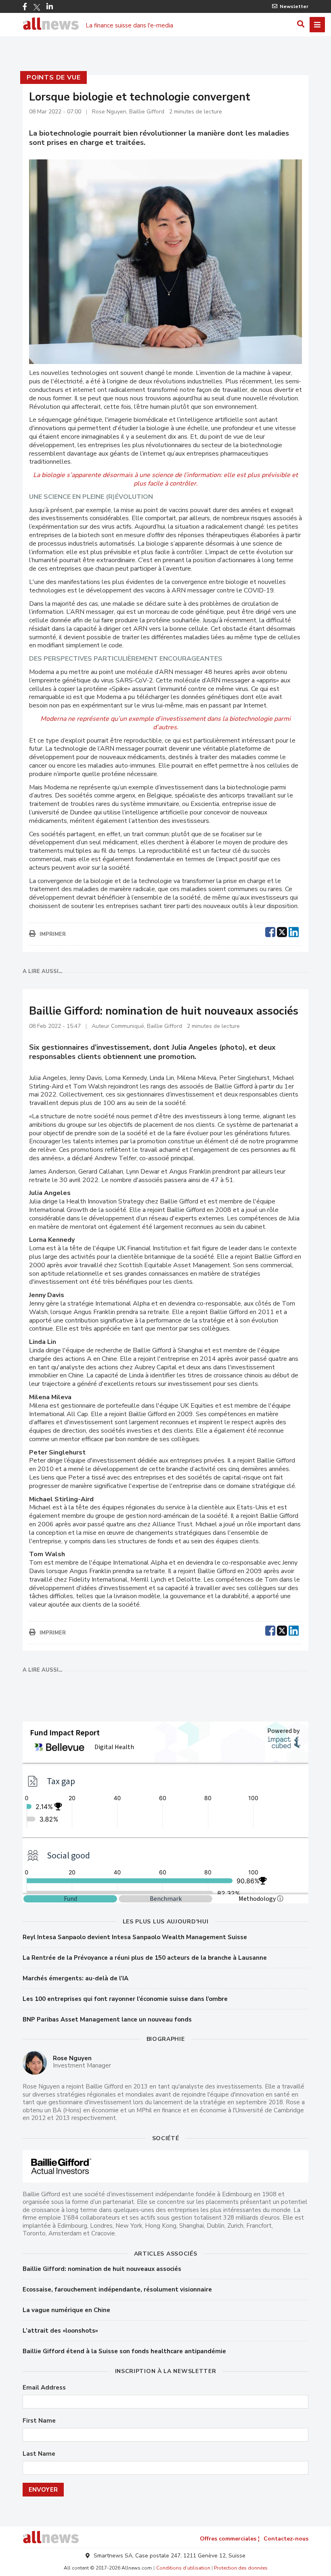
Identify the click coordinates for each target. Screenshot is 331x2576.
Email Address (44, 2388)
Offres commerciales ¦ (230, 2539)
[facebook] (270, 931)
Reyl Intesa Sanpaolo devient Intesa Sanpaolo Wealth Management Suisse (135, 1937)
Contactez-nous (286, 2539)
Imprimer (53, 934)
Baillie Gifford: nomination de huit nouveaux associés (102, 2269)
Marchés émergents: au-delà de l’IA (75, 1978)
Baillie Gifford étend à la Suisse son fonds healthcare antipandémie (124, 2351)
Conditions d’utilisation (183, 2568)
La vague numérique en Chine (66, 2310)
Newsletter (294, 6)
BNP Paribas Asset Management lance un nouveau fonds (107, 2019)
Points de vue (53, 77)
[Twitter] (37, 7)
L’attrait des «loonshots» (60, 2331)
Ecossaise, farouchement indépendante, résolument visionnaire (117, 2289)
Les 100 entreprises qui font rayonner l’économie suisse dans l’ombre (125, 1999)
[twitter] (282, 931)
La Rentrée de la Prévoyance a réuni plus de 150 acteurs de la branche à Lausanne (145, 1958)
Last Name (39, 2454)
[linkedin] (294, 931)
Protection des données (241, 2568)
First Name (39, 2421)
